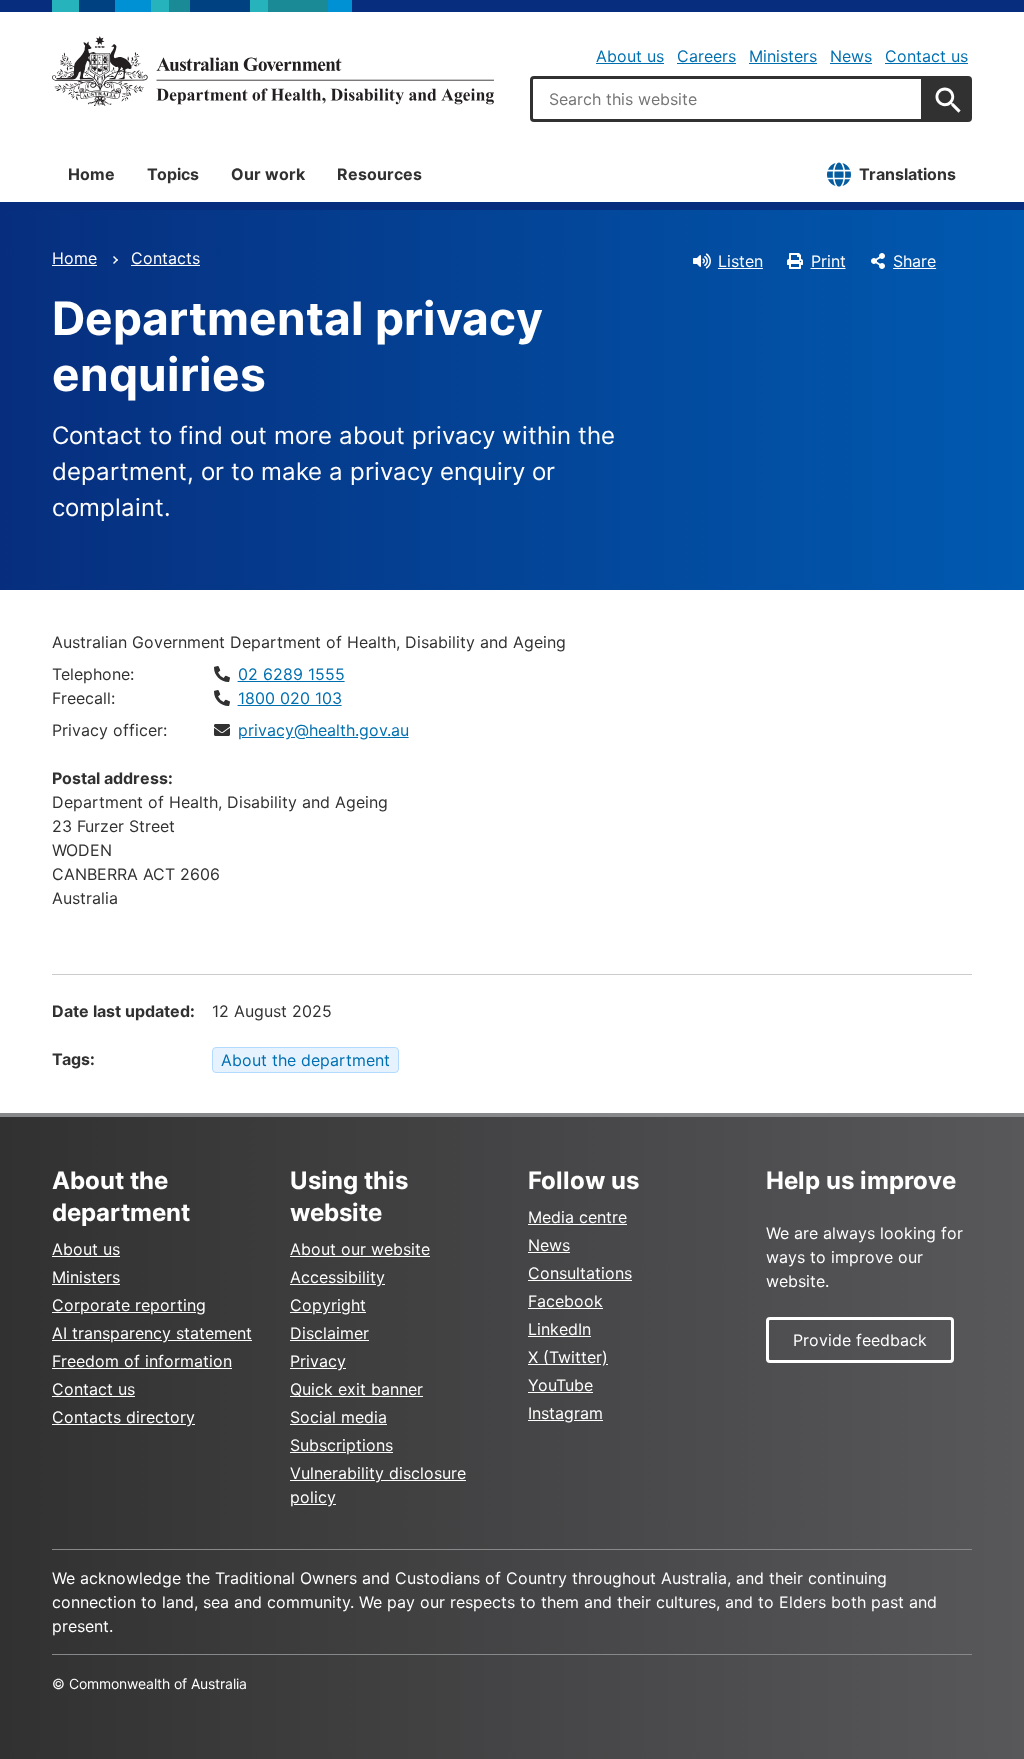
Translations (907, 174)
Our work (268, 174)
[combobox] (727, 99)
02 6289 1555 (291, 674)
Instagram (565, 1413)
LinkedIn (559, 1329)
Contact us (926, 56)
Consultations (580, 1273)
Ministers (783, 56)
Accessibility (337, 1277)
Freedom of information (142, 1361)
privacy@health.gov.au (323, 730)
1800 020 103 (290, 698)
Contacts (165, 258)
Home (91, 174)
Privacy (318, 1361)
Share (914, 261)
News (851, 56)
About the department (305, 1060)
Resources (379, 174)
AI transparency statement (152, 1333)
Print (828, 261)
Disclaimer (329, 1333)
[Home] (273, 71)
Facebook (565, 1301)
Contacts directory (123, 1417)
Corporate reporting (129, 1305)
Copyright (328, 1305)
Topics (173, 174)
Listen (740, 261)
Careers (706, 56)
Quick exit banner (356, 1389)
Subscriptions (341, 1445)
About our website (360, 1249)
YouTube (560, 1385)
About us (630, 56)
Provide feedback (860, 1340)
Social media (338, 1417)
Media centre (577, 1217)
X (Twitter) (568, 1357)
